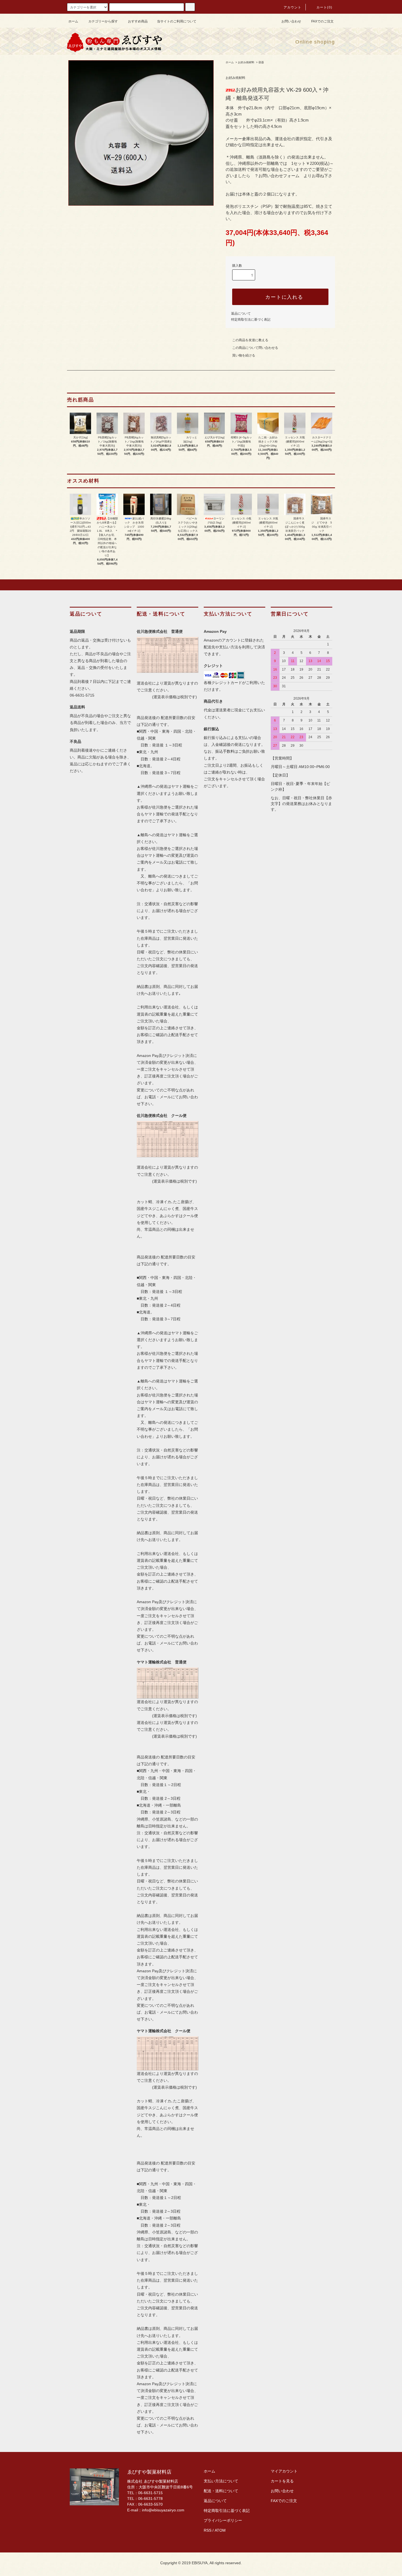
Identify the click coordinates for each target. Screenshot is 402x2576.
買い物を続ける (244, 355)
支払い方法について (221, 2481)
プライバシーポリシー (223, 2520)
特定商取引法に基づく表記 (251, 320)
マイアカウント (284, 2471)
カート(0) (324, 7)
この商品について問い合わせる (255, 348)
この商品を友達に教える (250, 340)
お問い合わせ (291, 21)
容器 (261, 62)
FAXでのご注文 (322, 21)
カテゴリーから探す (103, 21)
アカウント (293, 7)
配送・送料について (221, 2491)
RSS (208, 2530)
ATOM (220, 2530)
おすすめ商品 (138, 21)
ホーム (73, 21)
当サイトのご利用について (177, 21)
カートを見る (282, 2481)
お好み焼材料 (246, 62)
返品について (241, 314)
